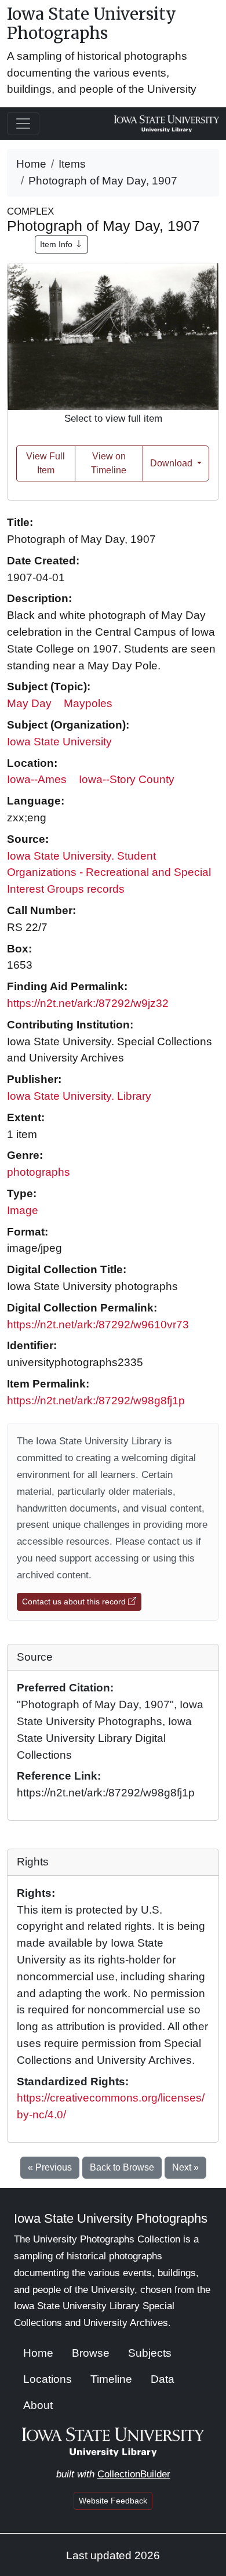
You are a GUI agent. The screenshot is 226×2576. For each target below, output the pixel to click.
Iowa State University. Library (79, 1096)
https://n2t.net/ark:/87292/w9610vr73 (98, 1325)
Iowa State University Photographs (92, 24)
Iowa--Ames (37, 779)
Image (23, 1210)
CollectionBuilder (134, 2474)
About (38, 2405)
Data (163, 2379)
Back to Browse (122, 2167)
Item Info (57, 244)
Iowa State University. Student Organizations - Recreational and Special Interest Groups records (109, 873)
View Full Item (45, 463)
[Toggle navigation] (23, 124)
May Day (29, 703)
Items (72, 164)
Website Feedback (113, 2501)
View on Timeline (109, 463)
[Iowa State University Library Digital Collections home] (113, 2441)
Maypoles (88, 703)
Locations (48, 2379)
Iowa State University (59, 742)
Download (172, 463)
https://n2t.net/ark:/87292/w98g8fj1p (96, 1401)
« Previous (50, 2167)
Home (31, 164)
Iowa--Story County (127, 779)
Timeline (111, 2379)
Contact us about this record (75, 1602)
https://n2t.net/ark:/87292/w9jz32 (88, 1003)
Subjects (150, 2353)
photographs (39, 1172)
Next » (185, 2167)
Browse (91, 2353)
